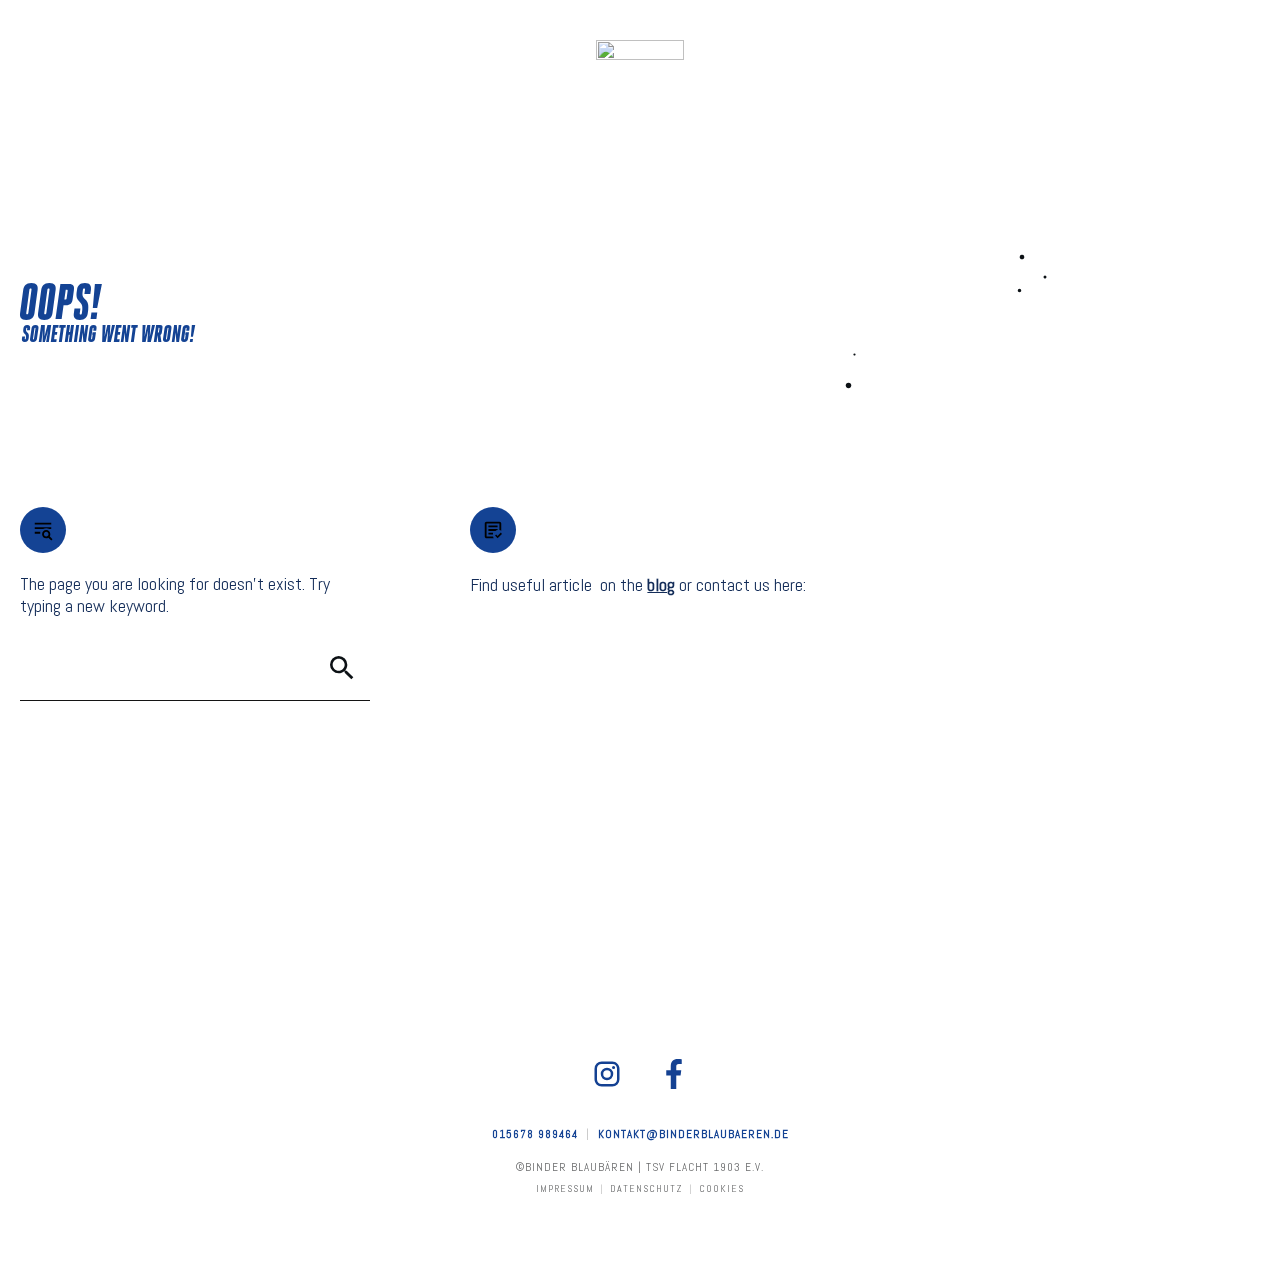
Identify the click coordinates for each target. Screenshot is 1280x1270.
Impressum (565, 1188)
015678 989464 (535, 1134)
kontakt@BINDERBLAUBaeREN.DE (693, 1134)
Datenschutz (646, 1188)
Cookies (721, 1188)
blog (661, 584)
